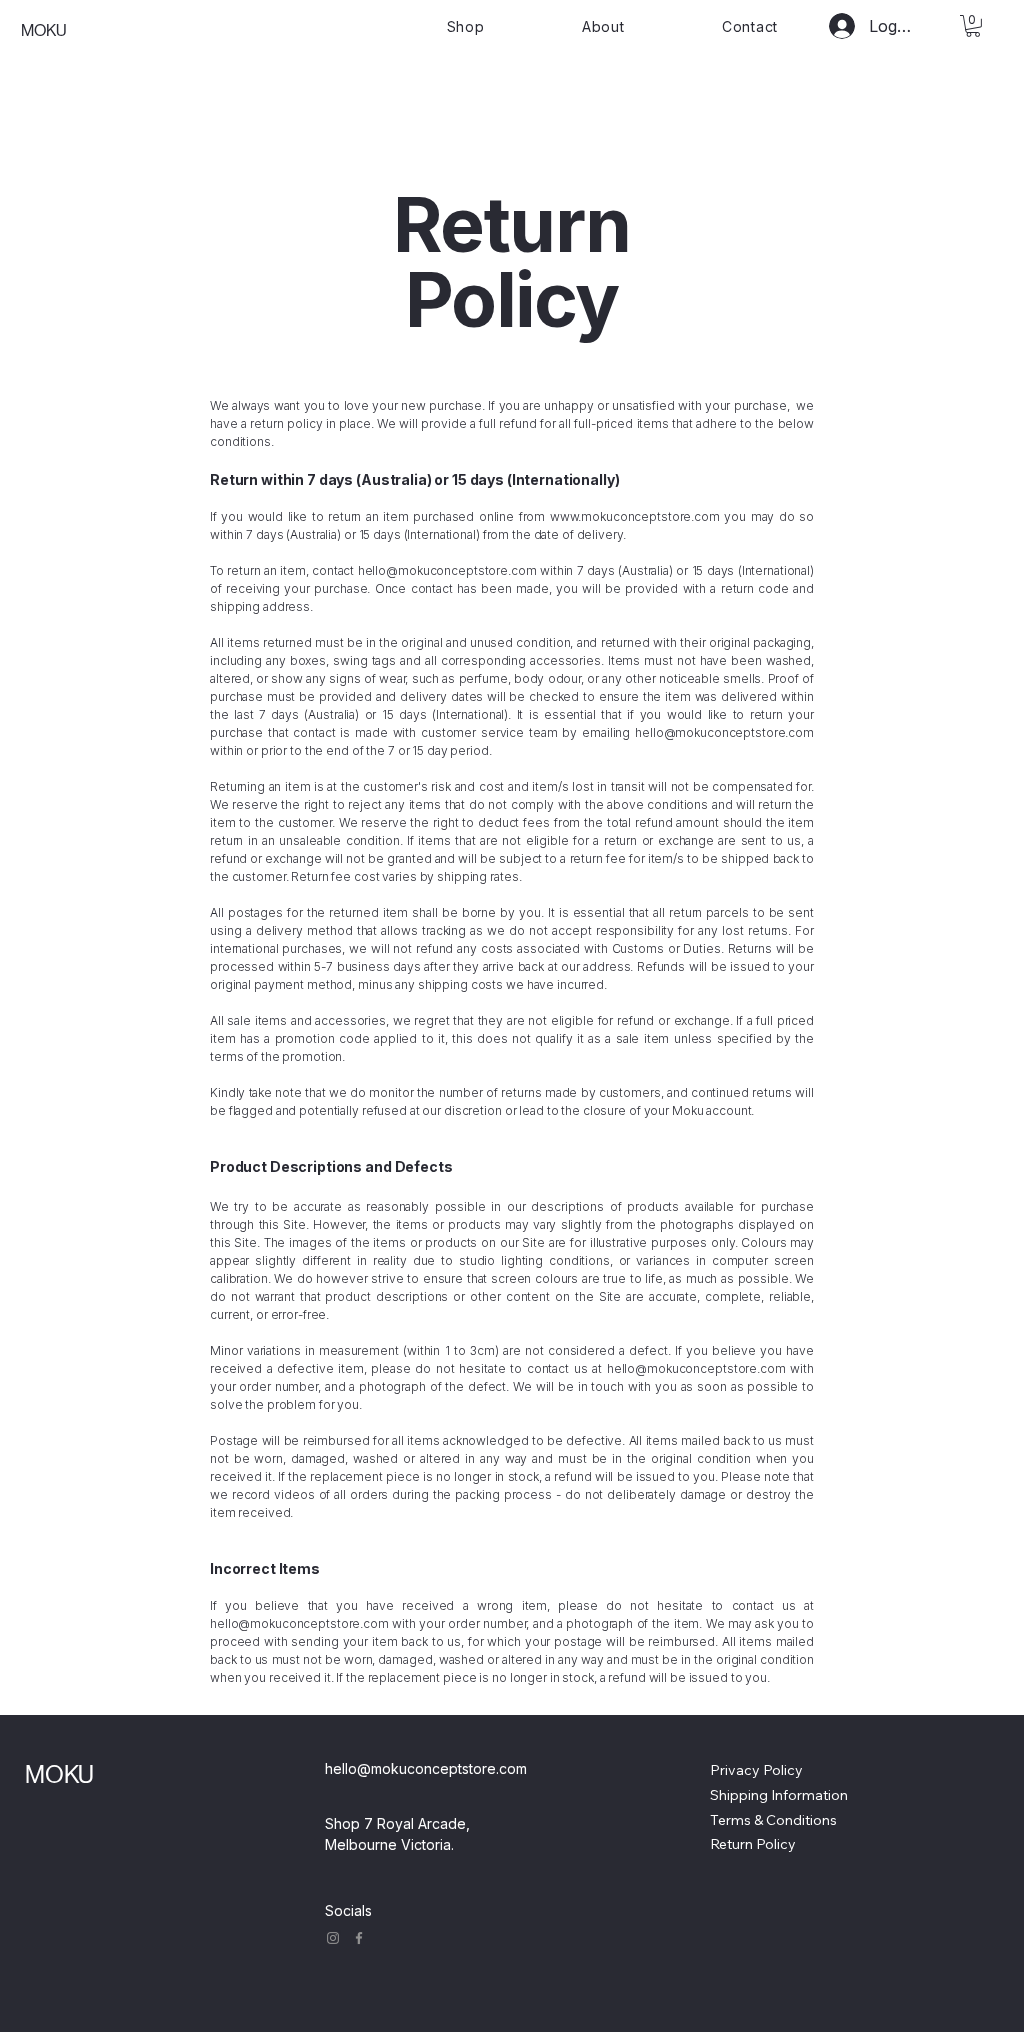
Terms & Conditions (773, 1820)
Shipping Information (779, 1795)
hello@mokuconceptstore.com (447, 570)
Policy (774, 1844)
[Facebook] (359, 1938)
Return (731, 1844)
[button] (973, 26)
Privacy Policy (756, 1770)
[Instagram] (333, 1938)
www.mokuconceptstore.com (635, 516)
